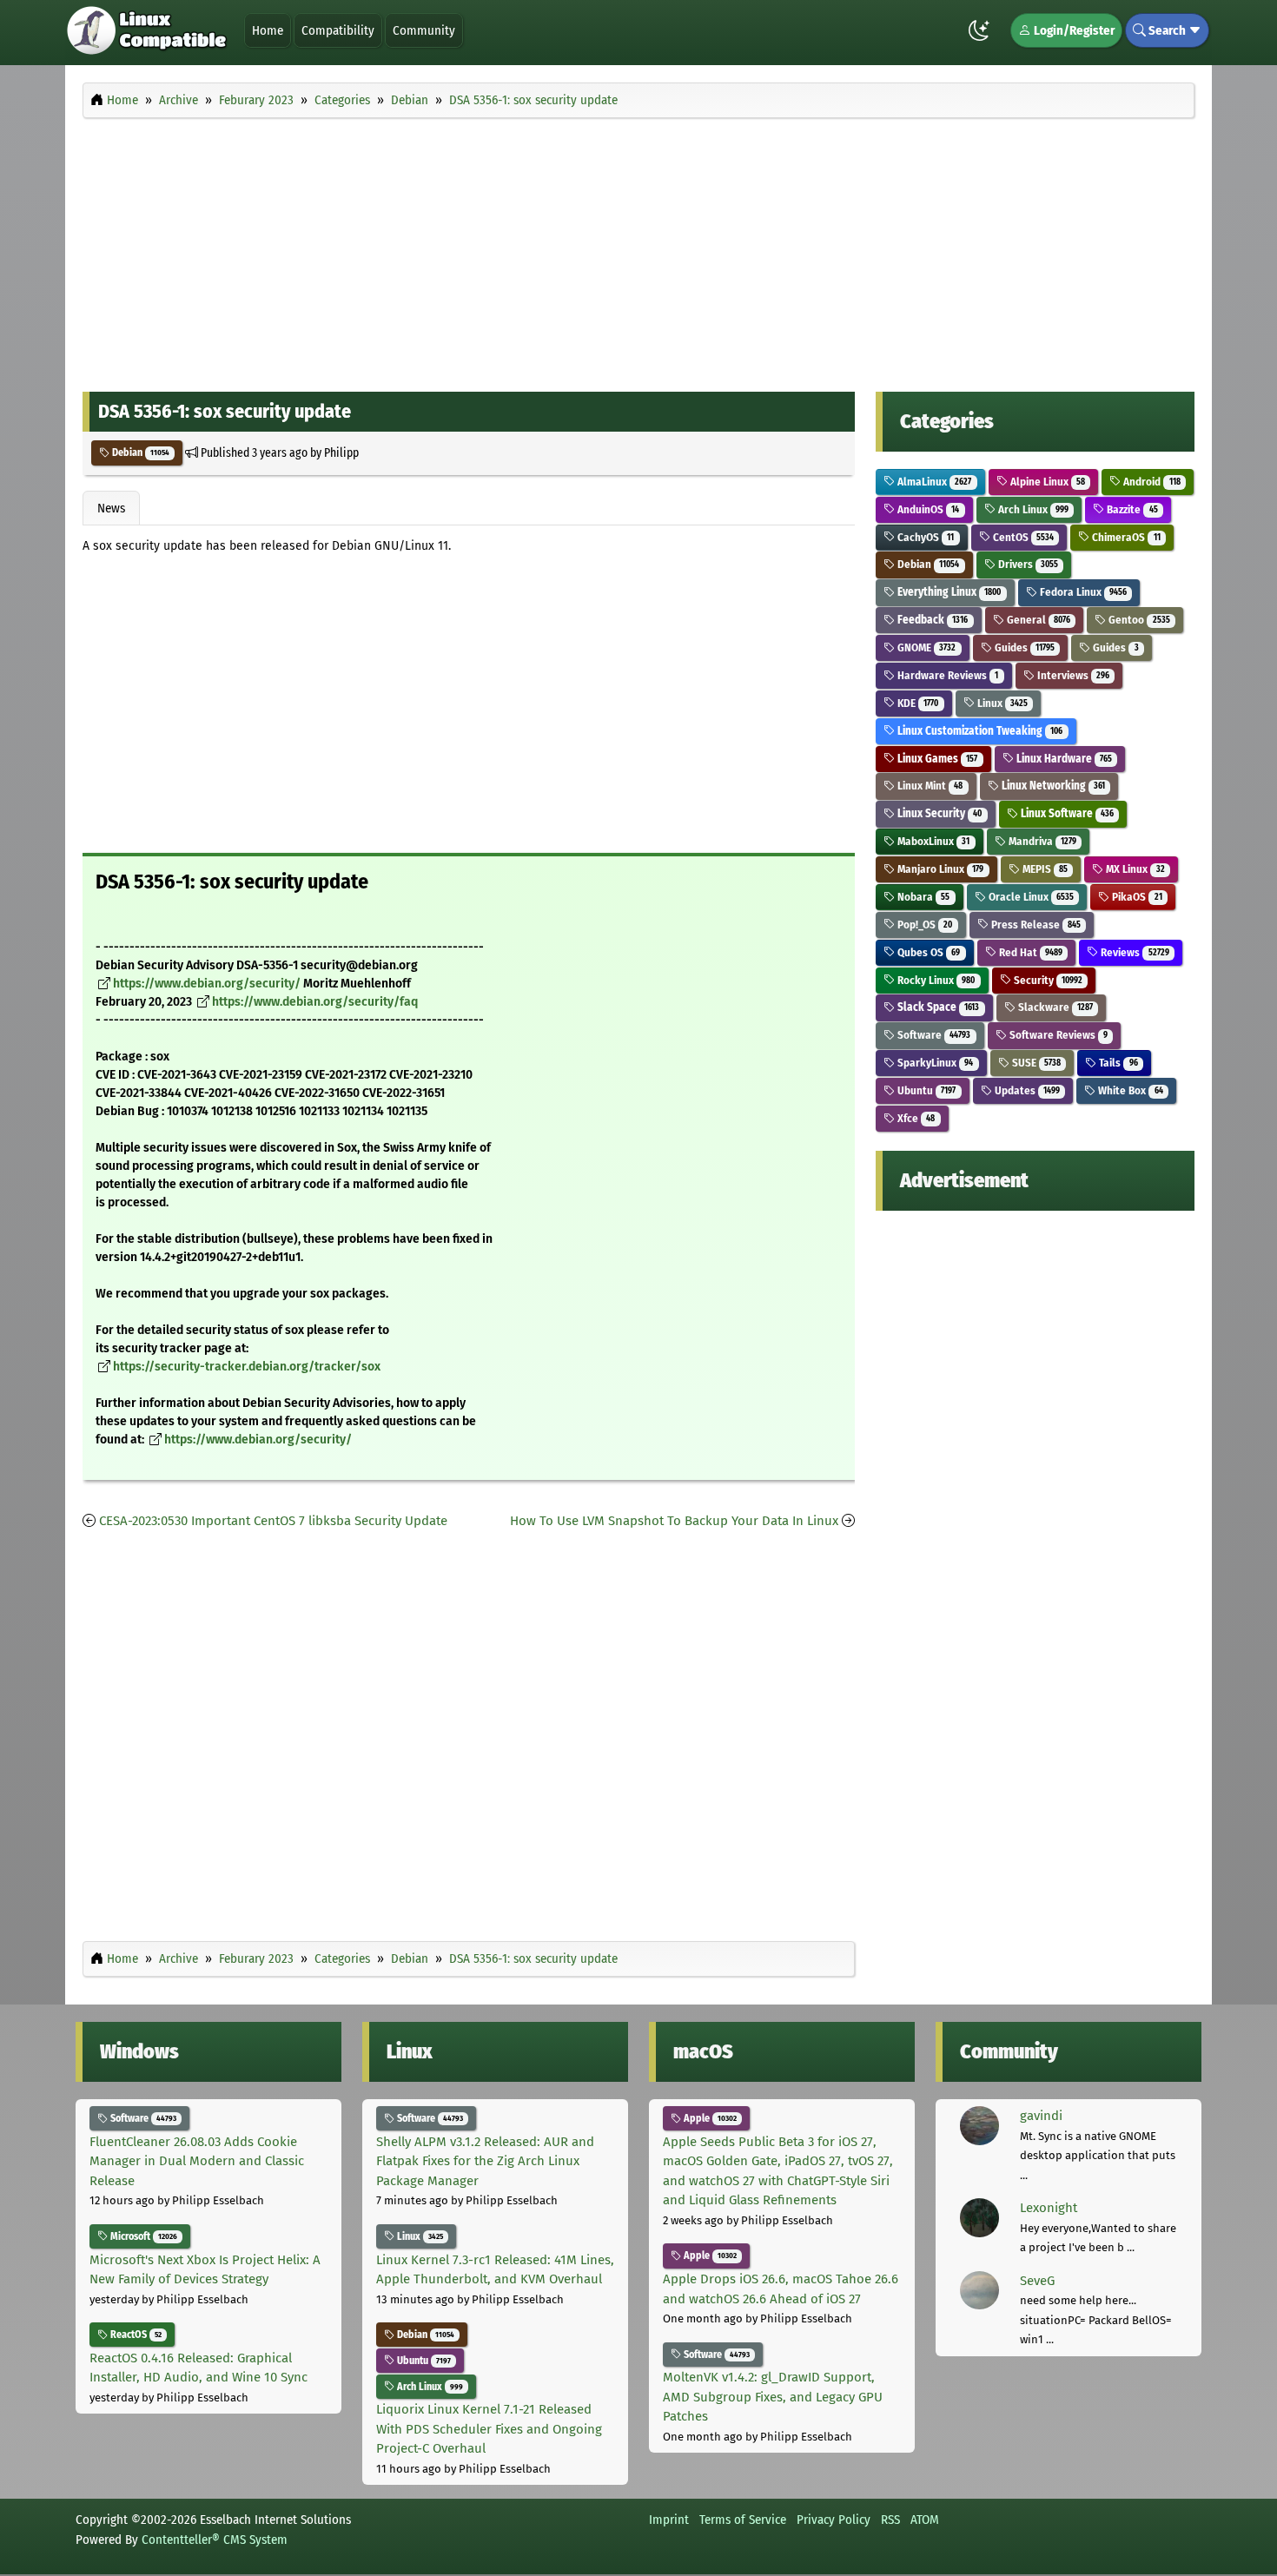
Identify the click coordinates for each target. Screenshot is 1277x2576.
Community (424, 30)
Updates (1026, 1090)
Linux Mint (929, 786)
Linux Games (936, 759)
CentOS (1022, 537)
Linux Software (1066, 813)
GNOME (925, 647)
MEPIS (1044, 869)
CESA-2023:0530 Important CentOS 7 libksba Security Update (273, 1521)
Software (933, 1035)
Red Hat (1029, 952)
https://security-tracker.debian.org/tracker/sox (247, 1367)
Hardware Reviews (946, 675)
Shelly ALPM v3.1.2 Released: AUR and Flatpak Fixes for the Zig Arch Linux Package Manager (485, 2161)
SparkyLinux (934, 1063)
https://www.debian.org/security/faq (315, 1002)
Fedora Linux (1082, 592)
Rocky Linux (935, 980)
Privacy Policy (834, 2520)
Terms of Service (743, 2520)
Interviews (1072, 675)
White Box (1129, 1090)
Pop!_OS (923, 925)
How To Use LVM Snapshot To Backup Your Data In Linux (674, 1521)
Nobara (922, 897)
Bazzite (1131, 509)
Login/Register (1073, 30)
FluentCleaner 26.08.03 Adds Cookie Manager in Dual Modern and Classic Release (197, 2161)
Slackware (1054, 1007)
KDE (916, 703)
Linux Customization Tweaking (979, 731)
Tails (1117, 1063)
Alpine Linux (1046, 482)
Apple (709, 2118)
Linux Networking (1052, 786)
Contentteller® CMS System (215, 2540)
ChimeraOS (1125, 537)
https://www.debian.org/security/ (207, 984)
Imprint (669, 2520)
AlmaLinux (933, 482)
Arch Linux (1032, 509)
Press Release (1035, 925)
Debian (139, 452)
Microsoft (142, 2236)
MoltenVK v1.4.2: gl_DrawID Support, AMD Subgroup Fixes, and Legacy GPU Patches (773, 2397)
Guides (1023, 647)
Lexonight (1049, 2208)
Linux (1001, 703)
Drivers (1027, 564)
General (1037, 620)
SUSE (1035, 1063)
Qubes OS (927, 952)
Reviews (1133, 952)
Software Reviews (1057, 1035)
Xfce (915, 1118)
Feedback (931, 620)
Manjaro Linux (939, 869)
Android (1150, 482)
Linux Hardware (1063, 759)
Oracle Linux (1030, 897)
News (111, 508)
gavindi (1041, 2116)
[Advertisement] (638, 250)
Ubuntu (925, 1090)
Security (1047, 980)
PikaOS (1135, 897)
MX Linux (1134, 869)
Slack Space (937, 1007)
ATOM (925, 2520)
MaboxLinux (932, 841)
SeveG (1037, 2281)
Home (268, 30)
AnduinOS (927, 509)
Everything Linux (948, 592)
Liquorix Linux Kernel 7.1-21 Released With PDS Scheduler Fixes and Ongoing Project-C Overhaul (489, 2429)
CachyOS (924, 537)
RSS (890, 2520)
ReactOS (135, 2335)
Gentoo (1138, 620)
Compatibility (338, 30)
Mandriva (1041, 841)
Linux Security (938, 813)
